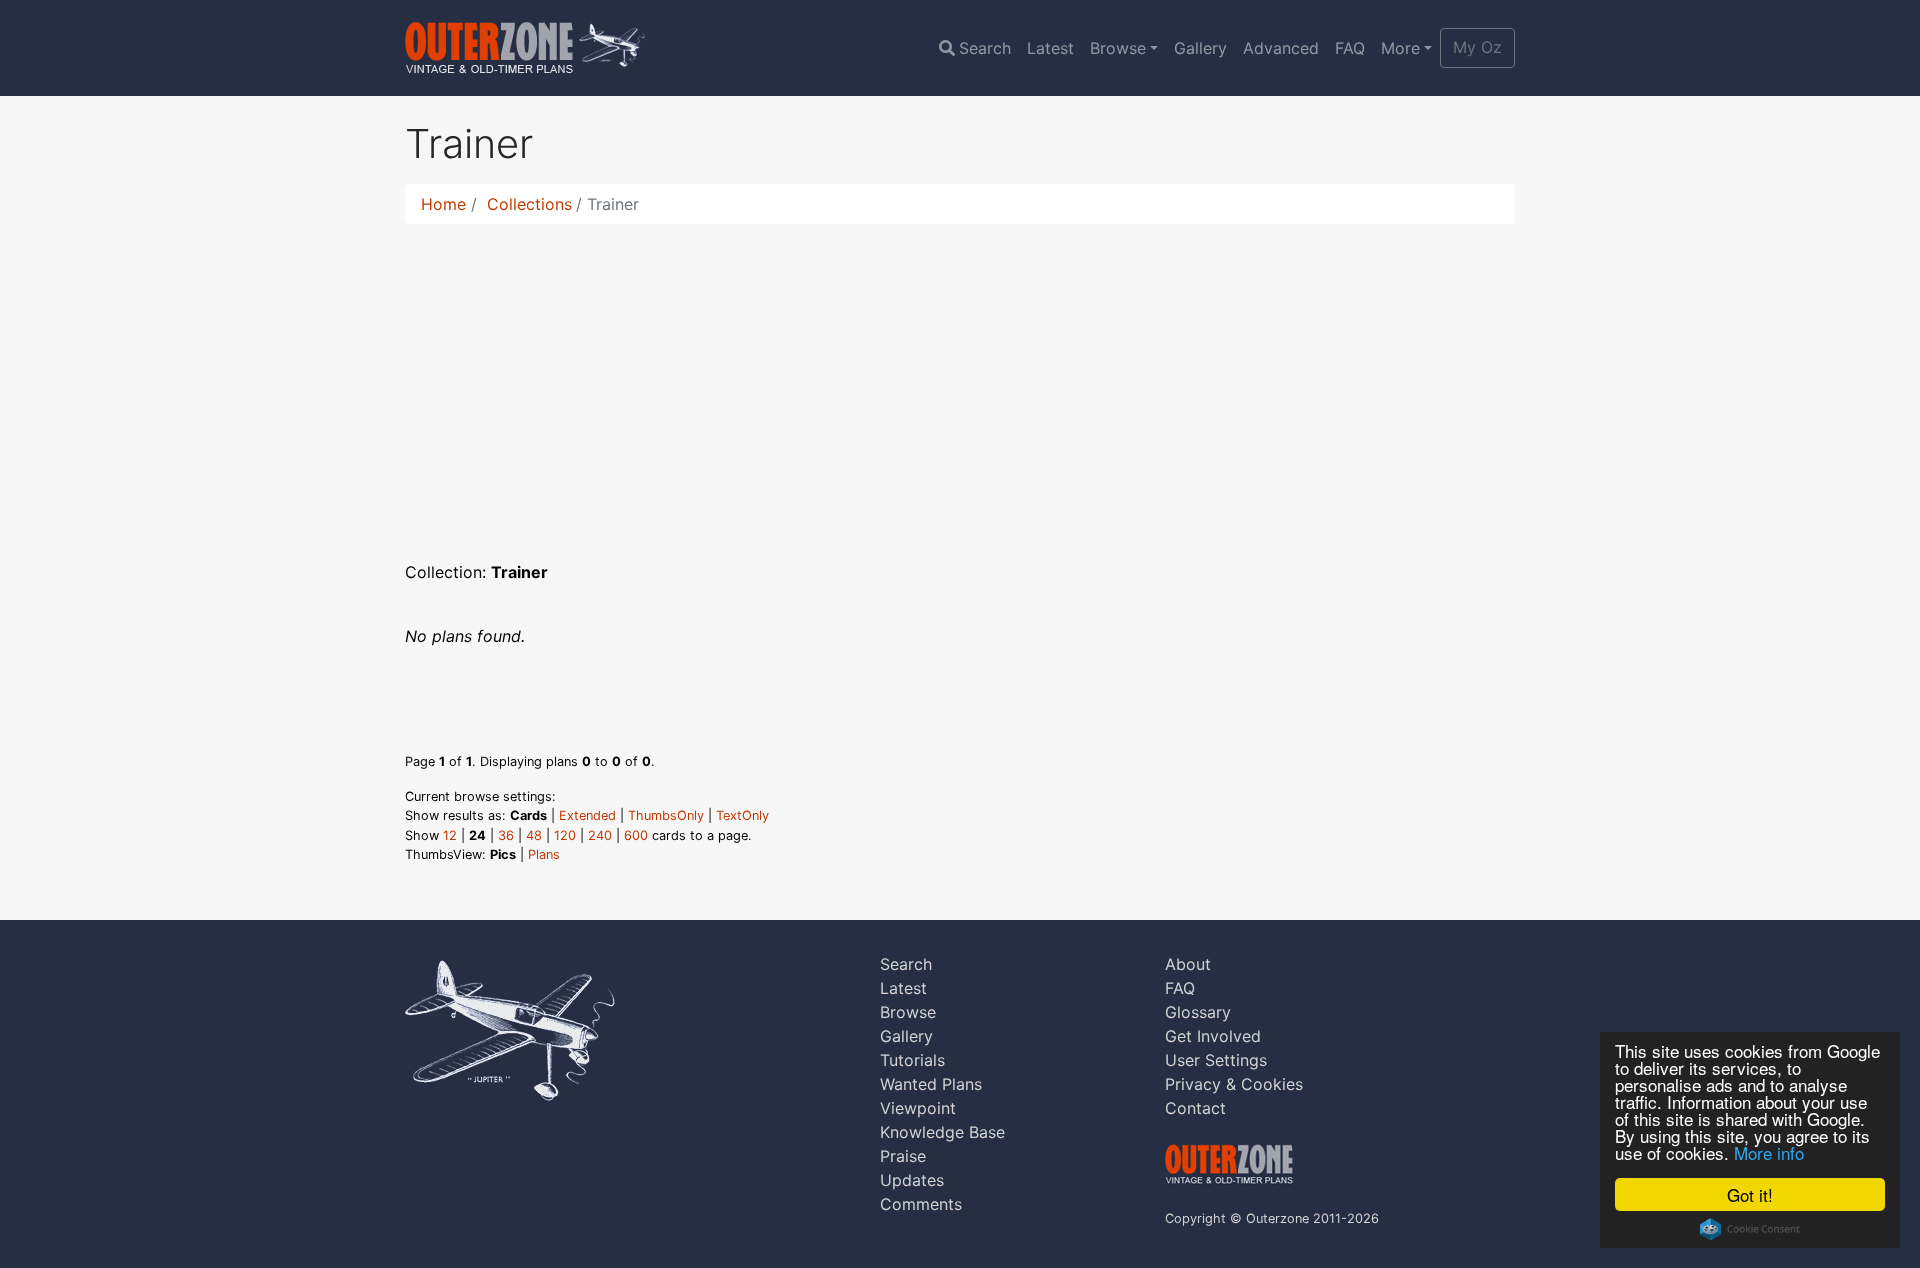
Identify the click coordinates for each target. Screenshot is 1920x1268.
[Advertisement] (960, 380)
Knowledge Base (942, 1132)
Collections (529, 204)
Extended (587, 815)
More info (1769, 1152)
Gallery (1200, 48)
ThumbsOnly (666, 815)
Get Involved (1213, 1036)
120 (565, 835)
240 (600, 835)
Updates (912, 1180)
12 (450, 835)
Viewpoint (918, 1108)
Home (443, 204)
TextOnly (742, 815)
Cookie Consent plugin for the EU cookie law (1750, 1229)
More (1400, 48)
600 (636, 835)
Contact (1195, 1108)
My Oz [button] (1477, 47)
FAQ (1350, 48)
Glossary (1198, 1012)
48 (534, 835)
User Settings (1216, 1060)
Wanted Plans (931, 1084)
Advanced (1281, 48)
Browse (1118, 48)
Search (985, 48)
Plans (544, 854)
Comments (921, 1204)
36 (506, 835)
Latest (1050, 48)
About (1188, 964)
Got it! (1750, 1194)
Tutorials (912, 1060)
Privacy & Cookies (1234, 1084)
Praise (903, 1156)
